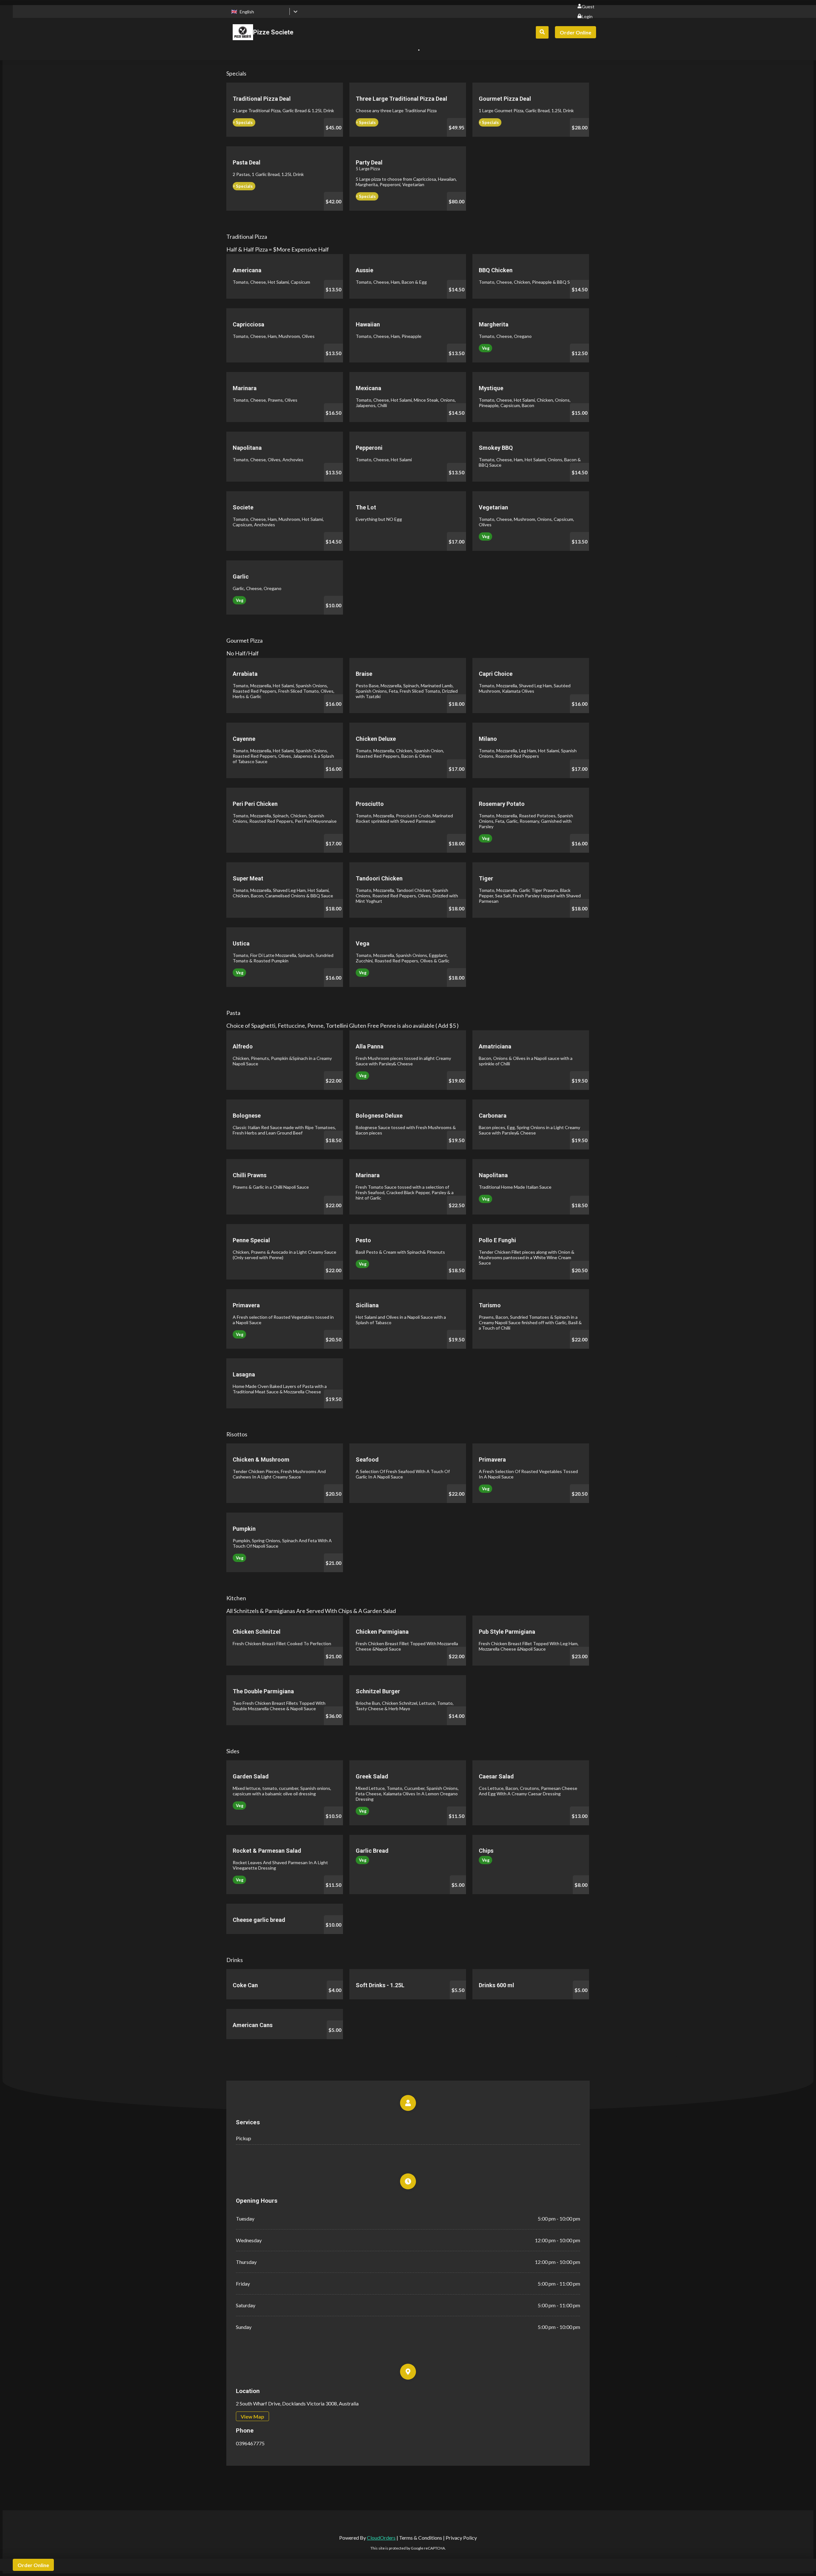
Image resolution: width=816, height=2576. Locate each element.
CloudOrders (381, 2538)
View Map (252, 2416)
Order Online (576, 32)
